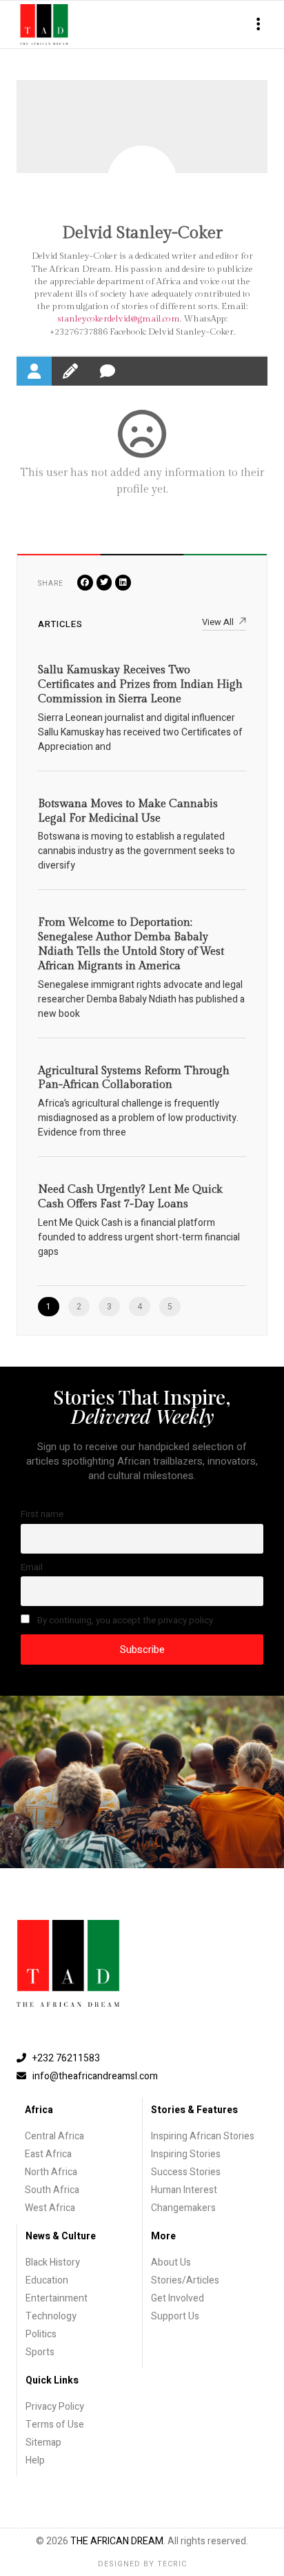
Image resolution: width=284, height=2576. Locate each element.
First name (42, 1514)
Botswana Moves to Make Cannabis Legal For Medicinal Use (128, 811)
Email (32, 1567)
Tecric (172, 2564)
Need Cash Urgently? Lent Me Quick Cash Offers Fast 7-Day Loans (130, 1197)
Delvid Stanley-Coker (142, 233)
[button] (258, 24)
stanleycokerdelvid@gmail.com (119, 319)
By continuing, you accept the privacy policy (124, 1621)
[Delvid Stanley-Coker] (142, 180)
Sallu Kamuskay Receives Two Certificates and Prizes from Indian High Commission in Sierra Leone (140, 685)
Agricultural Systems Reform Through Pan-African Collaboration (134, 1078)
